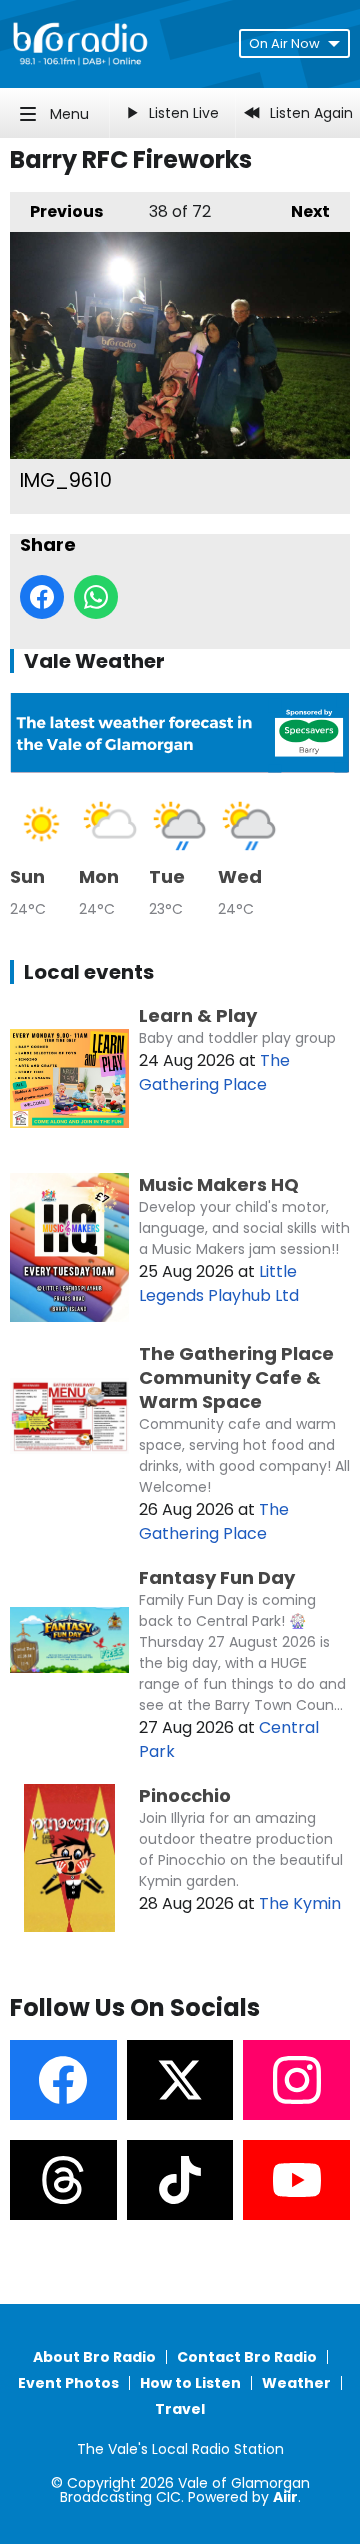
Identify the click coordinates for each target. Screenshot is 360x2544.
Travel (180, 2409)
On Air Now (284, 43)
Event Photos (68, 2383)
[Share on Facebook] (42, 597)
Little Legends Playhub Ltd (219, 1283)
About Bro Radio (94, 2357)
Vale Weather (94, 661)
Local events (89, 972)
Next (300, 211)
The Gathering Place (214, 1072)
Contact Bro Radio (247, 2357)
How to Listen (190, 2383)
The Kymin (300, 1903)
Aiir (285, 2497)
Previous (56, 211)
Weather (296, 2383)
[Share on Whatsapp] (96, 597)
